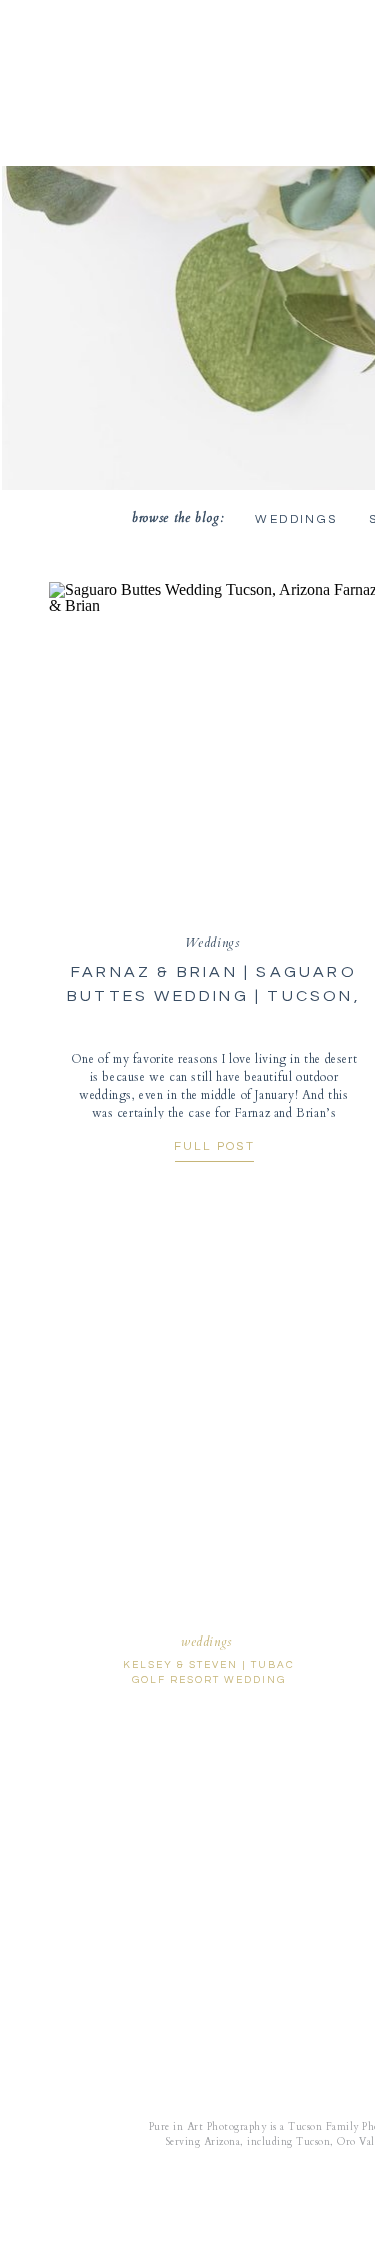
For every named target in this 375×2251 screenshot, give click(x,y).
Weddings (212, 943)
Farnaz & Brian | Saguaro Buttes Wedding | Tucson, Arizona (214, 996)
